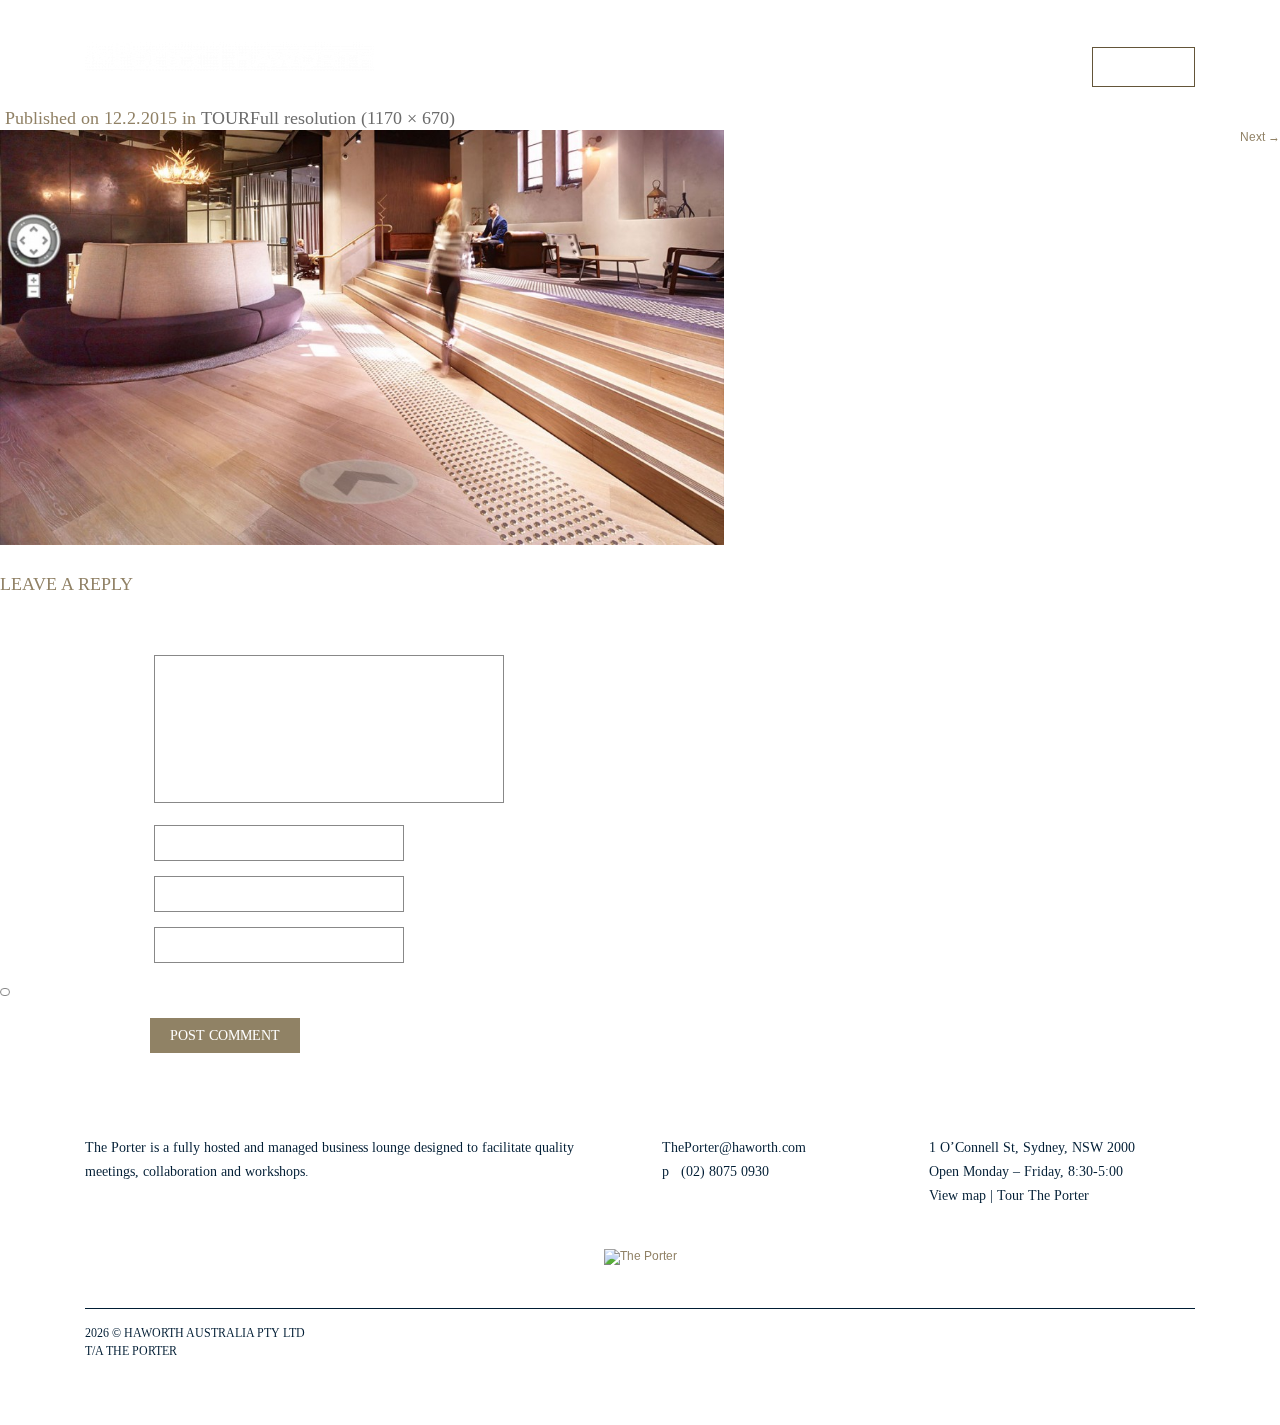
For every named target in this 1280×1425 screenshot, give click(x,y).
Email (24, 888)
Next (1260, 137)
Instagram (1094, 1343)
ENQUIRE (1143, 66)
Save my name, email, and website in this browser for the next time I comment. (267, 990)
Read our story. (356, 1171)
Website (25, 939)
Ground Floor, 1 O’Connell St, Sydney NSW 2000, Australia (934, 29)
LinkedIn (1130, 1343)
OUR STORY (1026, 66)
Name (25, 837)
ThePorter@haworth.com (734, 1147)
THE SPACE (683, 66)
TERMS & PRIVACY (233, 1351)
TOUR (782, 66)
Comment (37, 667)
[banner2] (362, 337)
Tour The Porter (1043, 1195)
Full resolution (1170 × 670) (352, 118)
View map (957, 1195)
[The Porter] (229, 56)
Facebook (1058, 1343)
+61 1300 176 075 (1149, 29)
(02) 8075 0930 (725, 1171)
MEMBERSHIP (891, 66)
